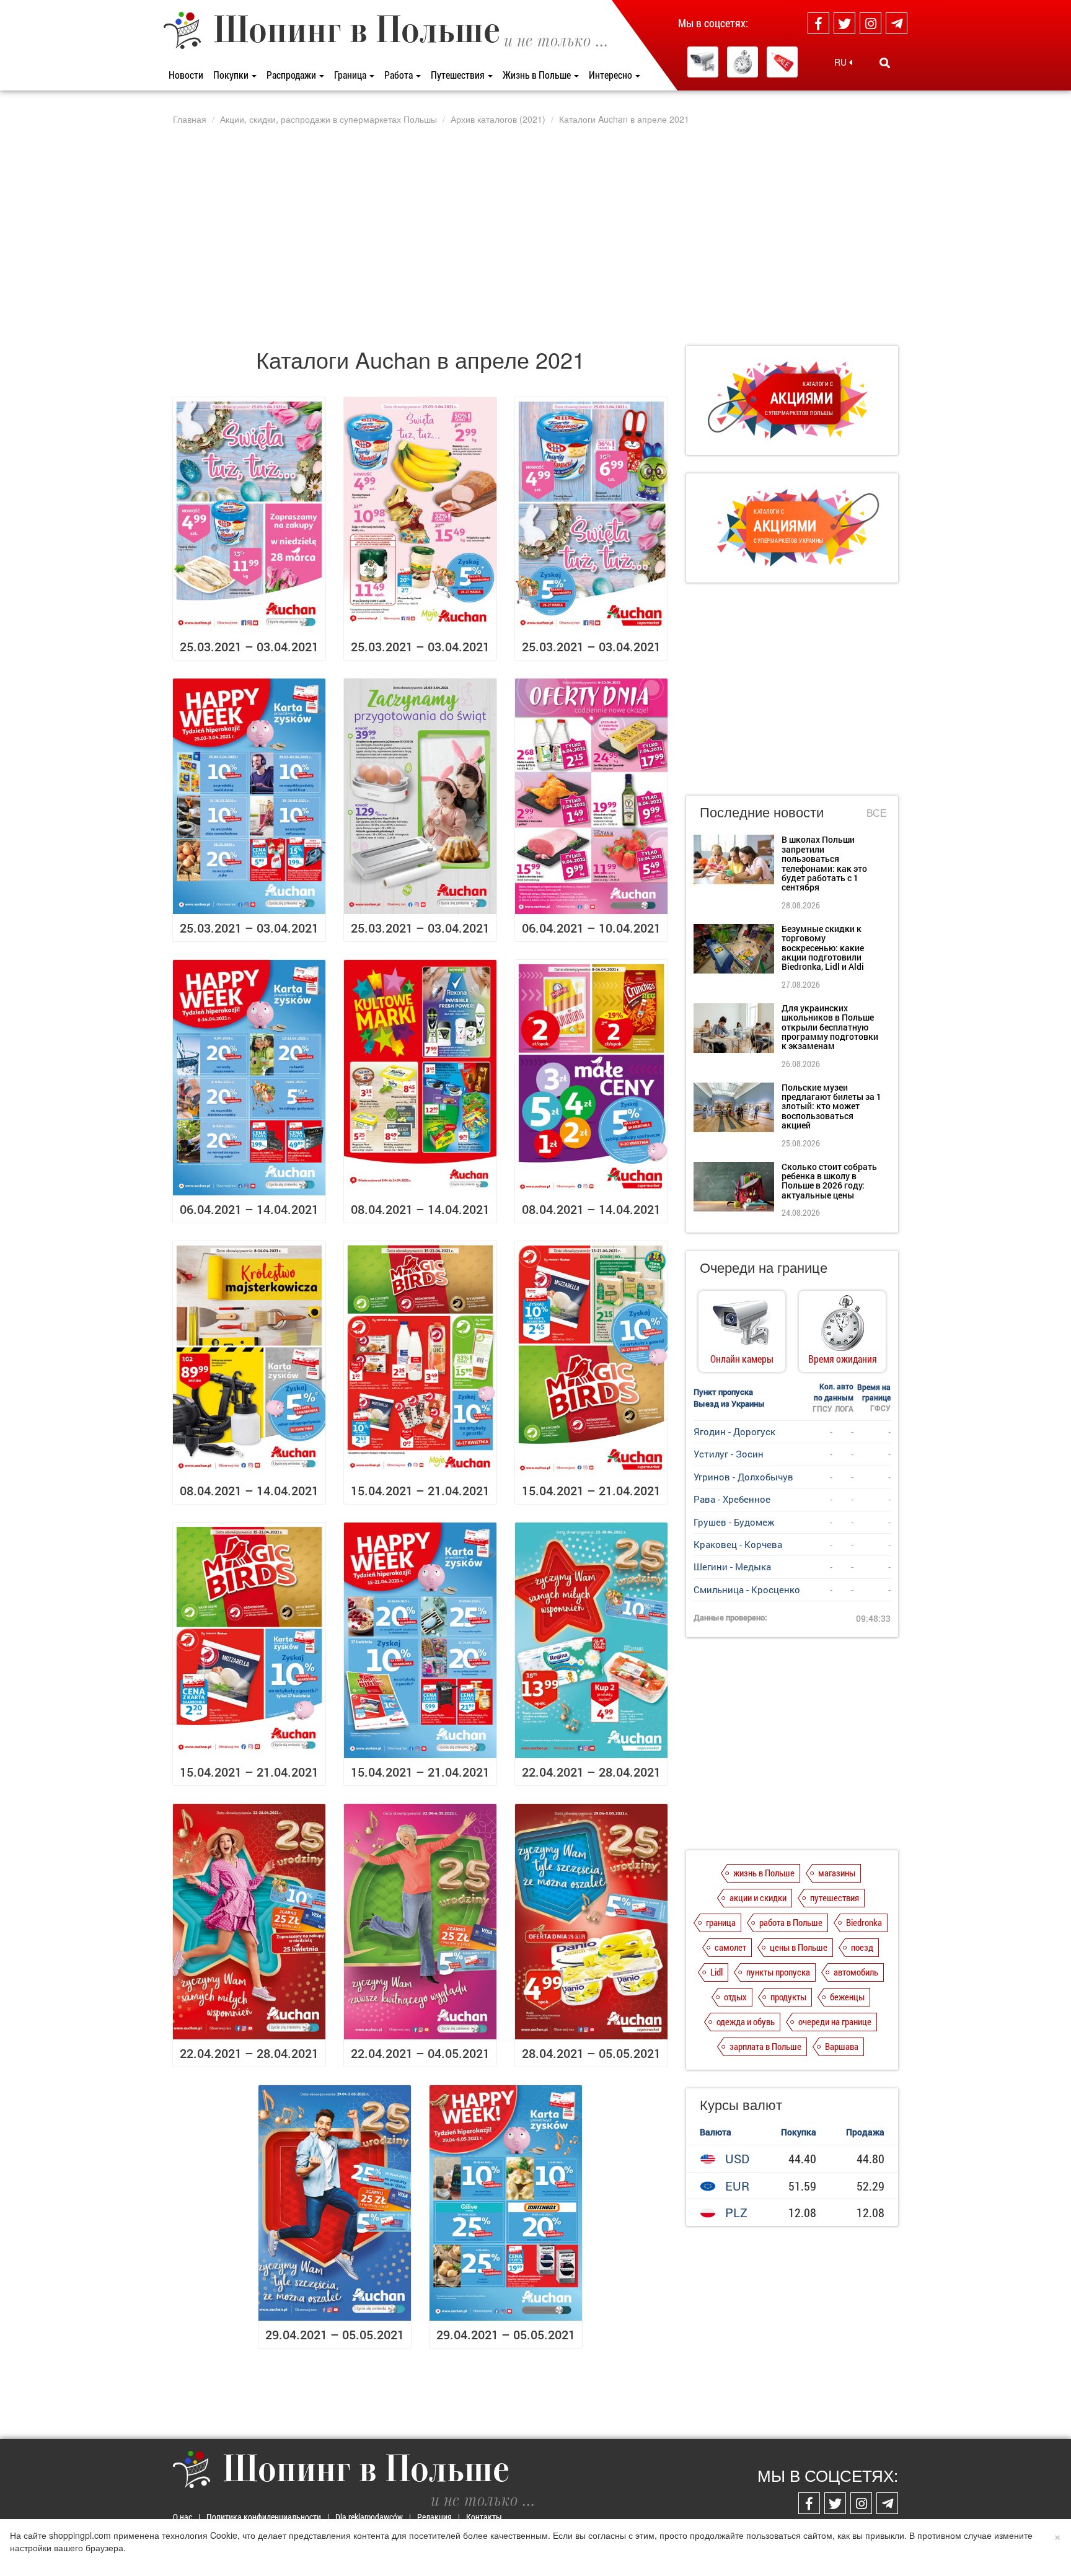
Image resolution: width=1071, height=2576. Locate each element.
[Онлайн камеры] (703, 62)
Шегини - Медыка (732, 1567)
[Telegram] (897, 23)
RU (842, 62)
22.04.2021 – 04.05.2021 (420, 2053)
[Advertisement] (535, 235)
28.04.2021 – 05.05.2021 (591, 2053)
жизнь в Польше (764, 1873)
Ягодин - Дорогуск (734, 1431)
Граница (351, 75)
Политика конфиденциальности (264, 2517)
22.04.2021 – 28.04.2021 (591, 1772)
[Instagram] (870, 23)
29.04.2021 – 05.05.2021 (335, 2334)
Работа (399, 75)
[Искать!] (885, 63)
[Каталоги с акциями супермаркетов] (782, 62)
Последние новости (762, 811)
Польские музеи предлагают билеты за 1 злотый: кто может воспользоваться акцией (831, 1106)
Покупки (232, 75)
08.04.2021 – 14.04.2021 (420, 1209)
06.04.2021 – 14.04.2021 (249, 1209)
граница (721, 1922)
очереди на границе (835, 2021)
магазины (837, 1873)
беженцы (847, 1997)
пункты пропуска (778, 1972)
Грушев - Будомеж (734, 1522)
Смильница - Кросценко (747, 1589)
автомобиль (856, 1972)
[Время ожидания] (743, 62)
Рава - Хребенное (732, 1499)
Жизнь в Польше (538, 75)
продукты (788, 1997)
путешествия (835, 1897)
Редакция (434, 2517)
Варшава (842, 2046)
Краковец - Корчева (738, 1544)
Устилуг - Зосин (729, 1454)
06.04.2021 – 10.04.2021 (591, 928)
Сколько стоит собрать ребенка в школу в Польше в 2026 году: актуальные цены (829, 1181)
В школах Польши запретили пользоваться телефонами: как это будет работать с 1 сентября (824, 863)
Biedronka (864, 1922)
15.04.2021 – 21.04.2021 (420, 1490)
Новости (186, 75)
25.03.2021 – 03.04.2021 (249, 646)
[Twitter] (844, 23)
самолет (730, 1947)
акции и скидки (758, 1897)
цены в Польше (799, 1947)
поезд (862, 1947)
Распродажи (292, 75)
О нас (183, 2517)
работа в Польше (791, 1922)
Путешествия (459, 75)
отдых (735, 1997)
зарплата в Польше (765, 2046)
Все (877, 813)
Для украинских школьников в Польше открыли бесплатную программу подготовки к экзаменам (830, 1027)
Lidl (716, 1972)
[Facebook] (818, 23)
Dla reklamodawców (369, 2517)
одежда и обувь (746, 2021)
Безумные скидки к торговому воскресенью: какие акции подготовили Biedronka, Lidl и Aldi (823, 948)
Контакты (484, 2517)
